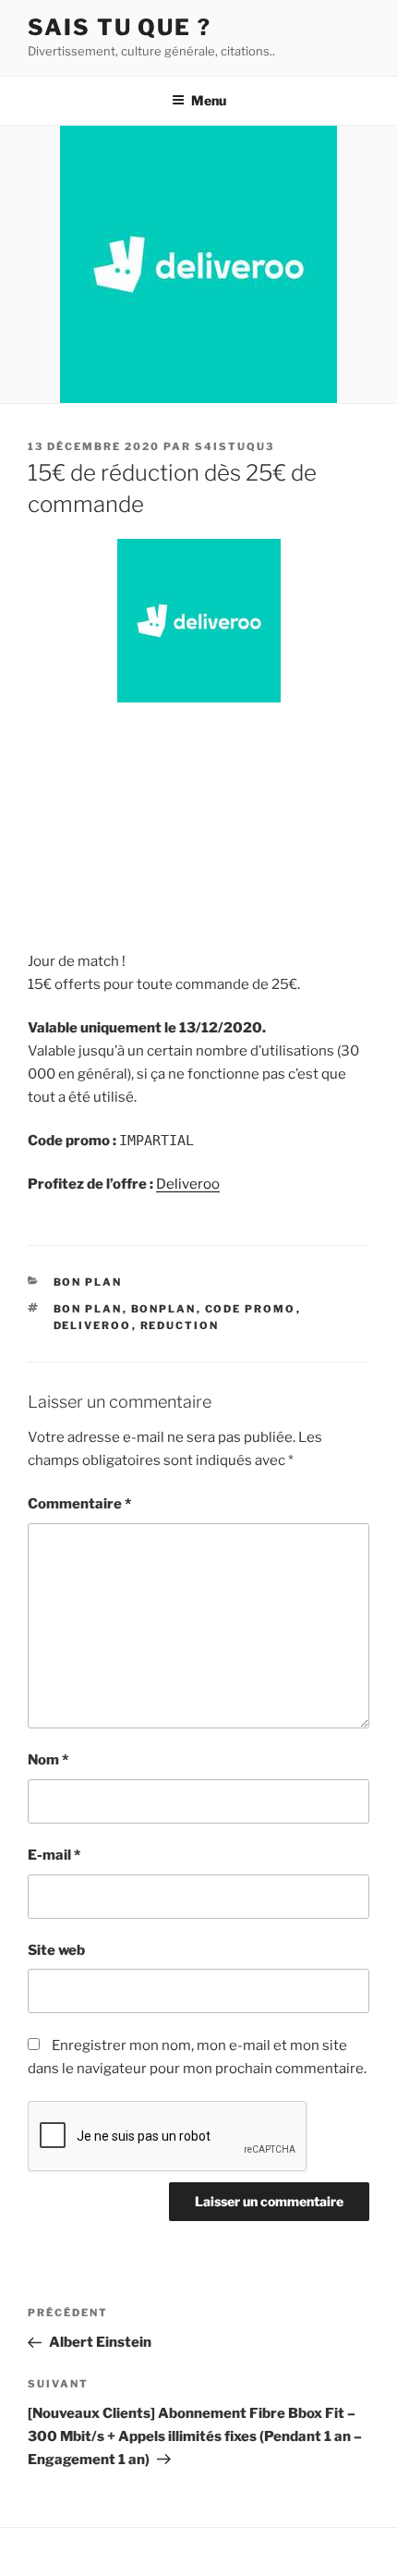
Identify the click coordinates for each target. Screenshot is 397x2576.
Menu (209, 100)
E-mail (54, 1855)
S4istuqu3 (235, 446)
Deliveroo (188, 1184)
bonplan (164, 1309)
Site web (56, 1950)
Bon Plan (88, 1282)
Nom (48, 1760)
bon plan (88, 1309)
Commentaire (79, 1504)
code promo (251, 1309)
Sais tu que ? (120, 27)
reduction (180, 1325)
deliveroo (93, 1325)
